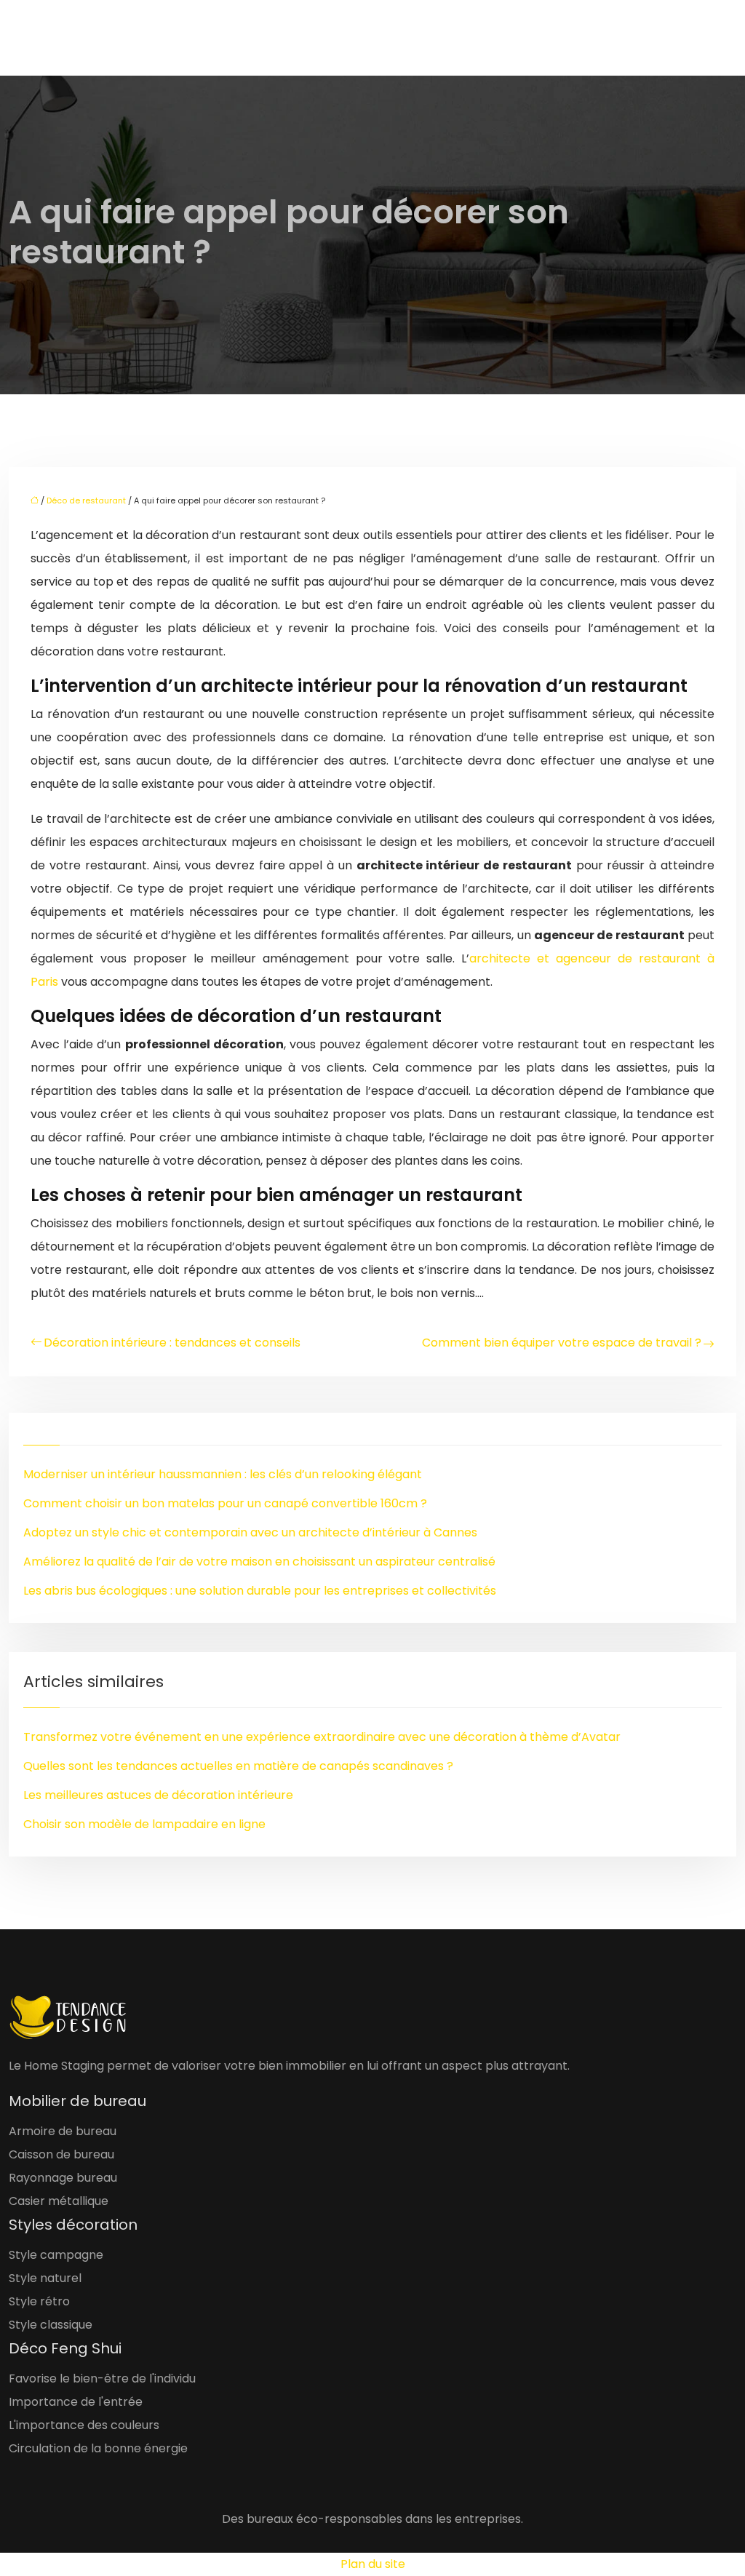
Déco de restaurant (86, 501)
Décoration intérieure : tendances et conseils (172, 1343)
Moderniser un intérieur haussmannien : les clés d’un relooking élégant (223, 1474)
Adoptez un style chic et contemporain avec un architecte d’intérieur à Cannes (250, 1532)
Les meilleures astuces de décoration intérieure (158, 1795)
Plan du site (373, 2564)
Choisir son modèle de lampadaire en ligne (144, 1824)
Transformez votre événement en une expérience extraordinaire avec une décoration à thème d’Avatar (322, 1737)
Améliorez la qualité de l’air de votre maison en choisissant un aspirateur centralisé (259, 1562)
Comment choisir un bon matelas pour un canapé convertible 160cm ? (225, 1503)
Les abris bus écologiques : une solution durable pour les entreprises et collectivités (260, 1591)
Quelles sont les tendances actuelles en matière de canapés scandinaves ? (238, 1766)
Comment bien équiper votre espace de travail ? (562, 1343)
